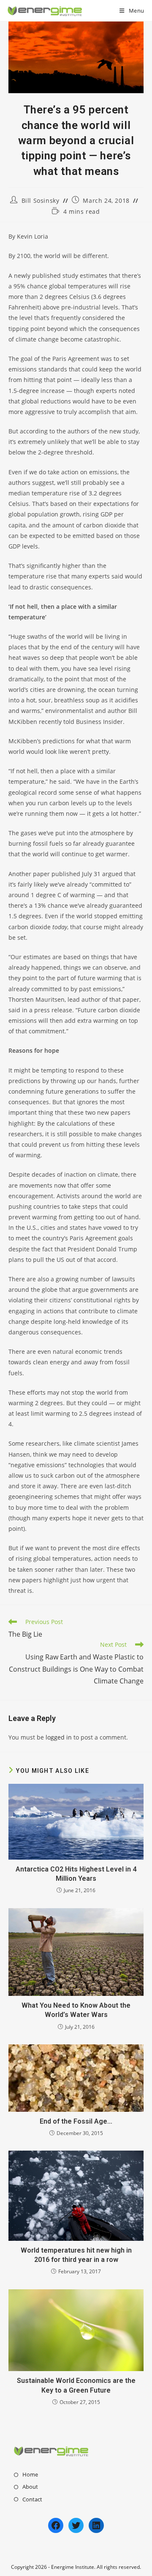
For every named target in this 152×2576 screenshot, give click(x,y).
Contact (32, 2499)
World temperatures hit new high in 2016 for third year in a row (76, 2255)
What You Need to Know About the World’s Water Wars (76, 2010)
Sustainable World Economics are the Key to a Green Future (76, 2385)
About (30, 2487)
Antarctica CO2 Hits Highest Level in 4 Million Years (76, 1874)
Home (30, 2474)
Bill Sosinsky (41, 200)
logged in (59, 1737)
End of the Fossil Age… (76, 2121)
